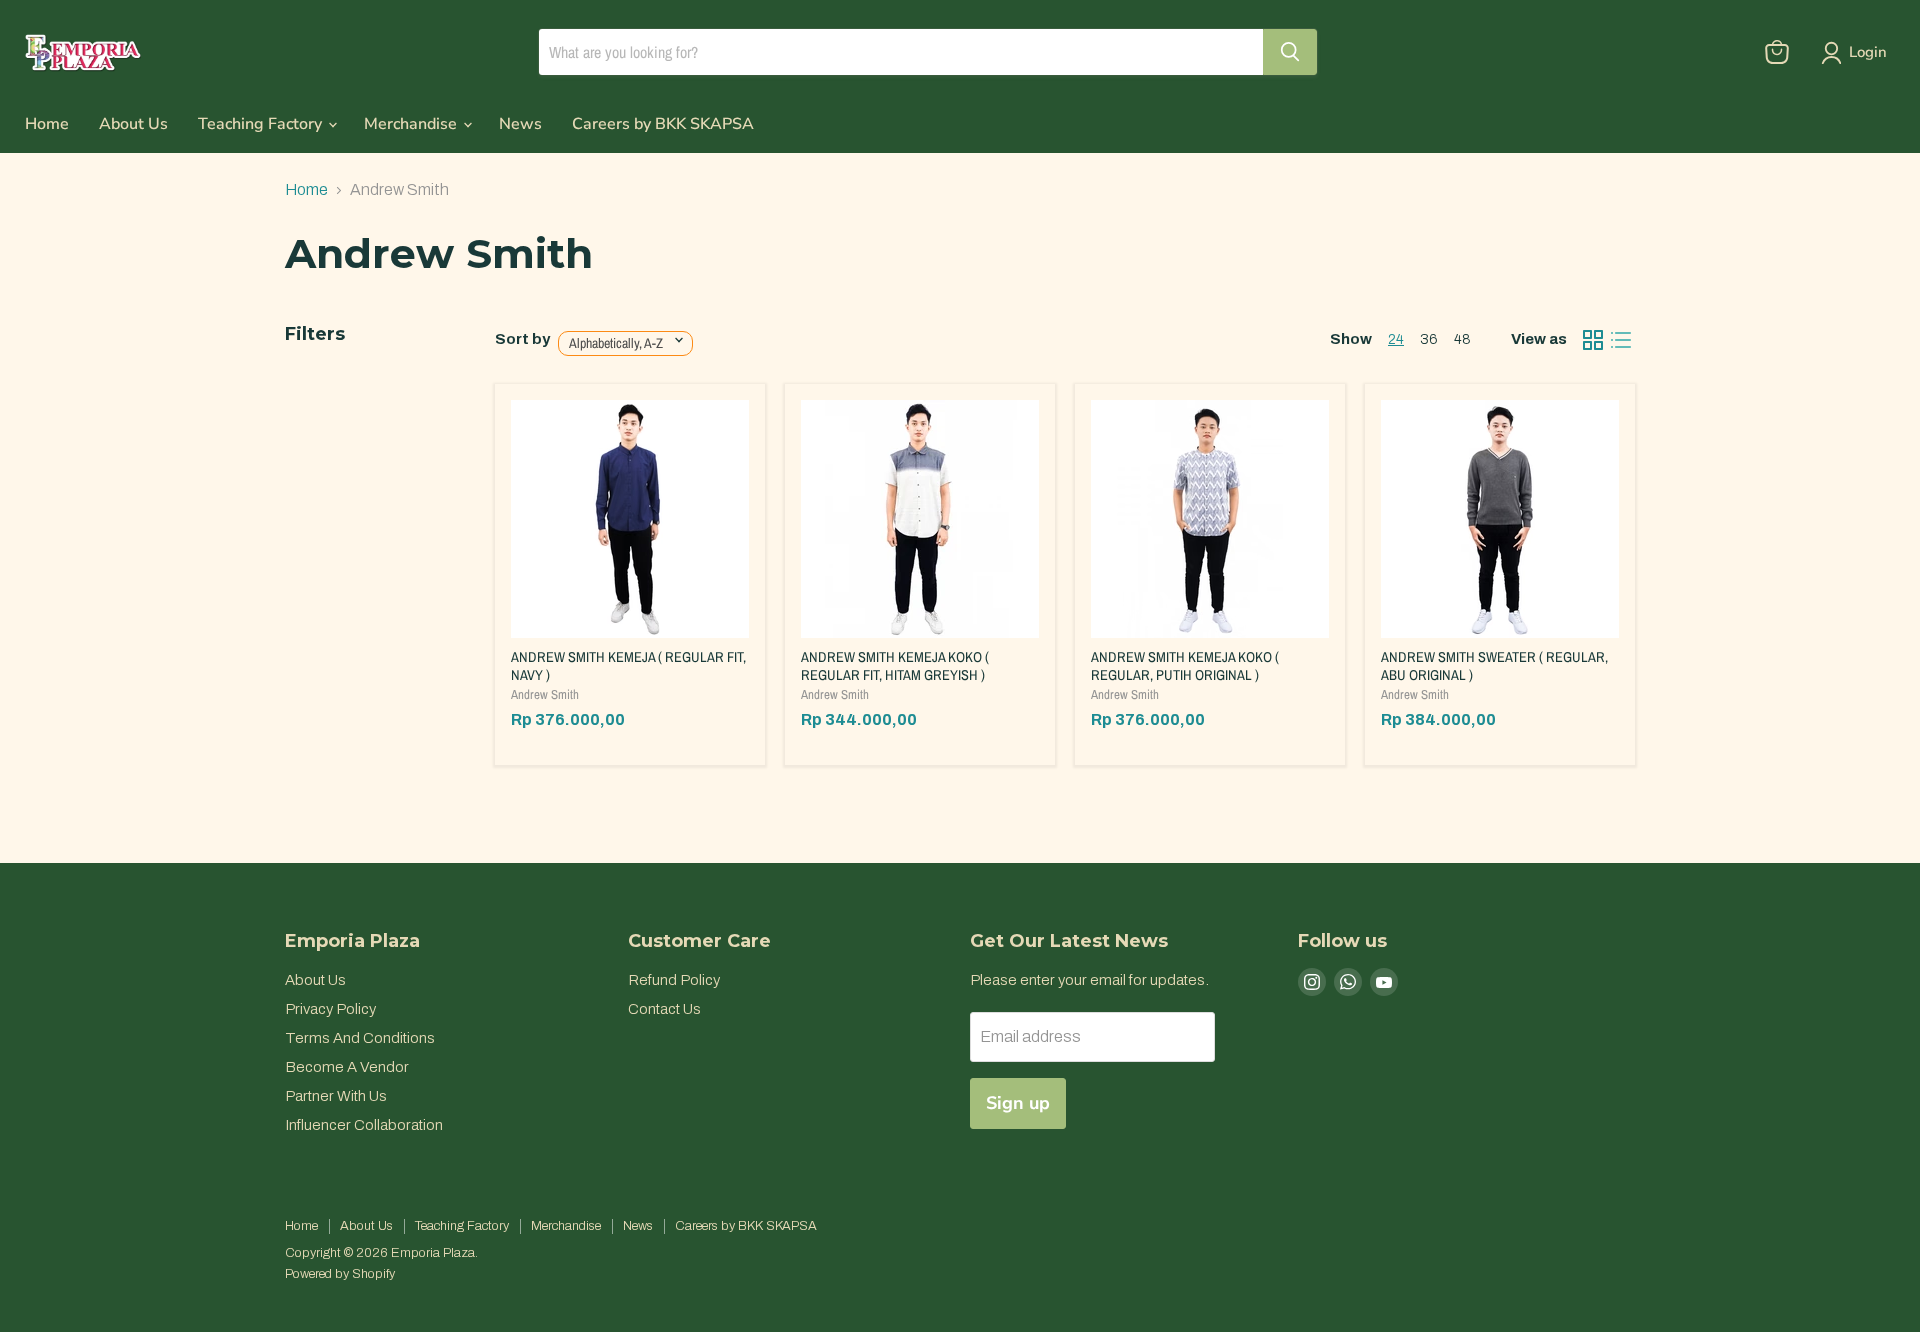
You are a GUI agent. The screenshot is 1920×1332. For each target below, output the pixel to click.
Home (47, 124)
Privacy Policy (330, 1009)
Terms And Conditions (360, 1038)
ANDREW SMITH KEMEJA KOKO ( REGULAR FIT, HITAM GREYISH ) (895, 666)
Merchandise (412, 124)
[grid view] (1593, 340)
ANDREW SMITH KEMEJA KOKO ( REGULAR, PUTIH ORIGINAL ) (1185, 666)
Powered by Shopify (340, 1274)
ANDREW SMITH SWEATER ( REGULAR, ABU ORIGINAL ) (1494, 666)
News (520, 124)
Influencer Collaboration (364, 1125)
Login (1868, 52)
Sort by (522, 339)
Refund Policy (674, 980)
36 (1429, 339)
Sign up (1018, 1103)
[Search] (1290, 52)
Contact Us (664, 1009)
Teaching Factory (262, 124)
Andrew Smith (545, 694)
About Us (133, 124)
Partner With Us (336, 1096)
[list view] (1621, 340)
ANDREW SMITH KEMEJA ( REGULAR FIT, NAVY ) (628, 666)
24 (1396, 339)
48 (1462, 339)
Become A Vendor (347, 1067)
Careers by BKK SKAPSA (663, 124)
